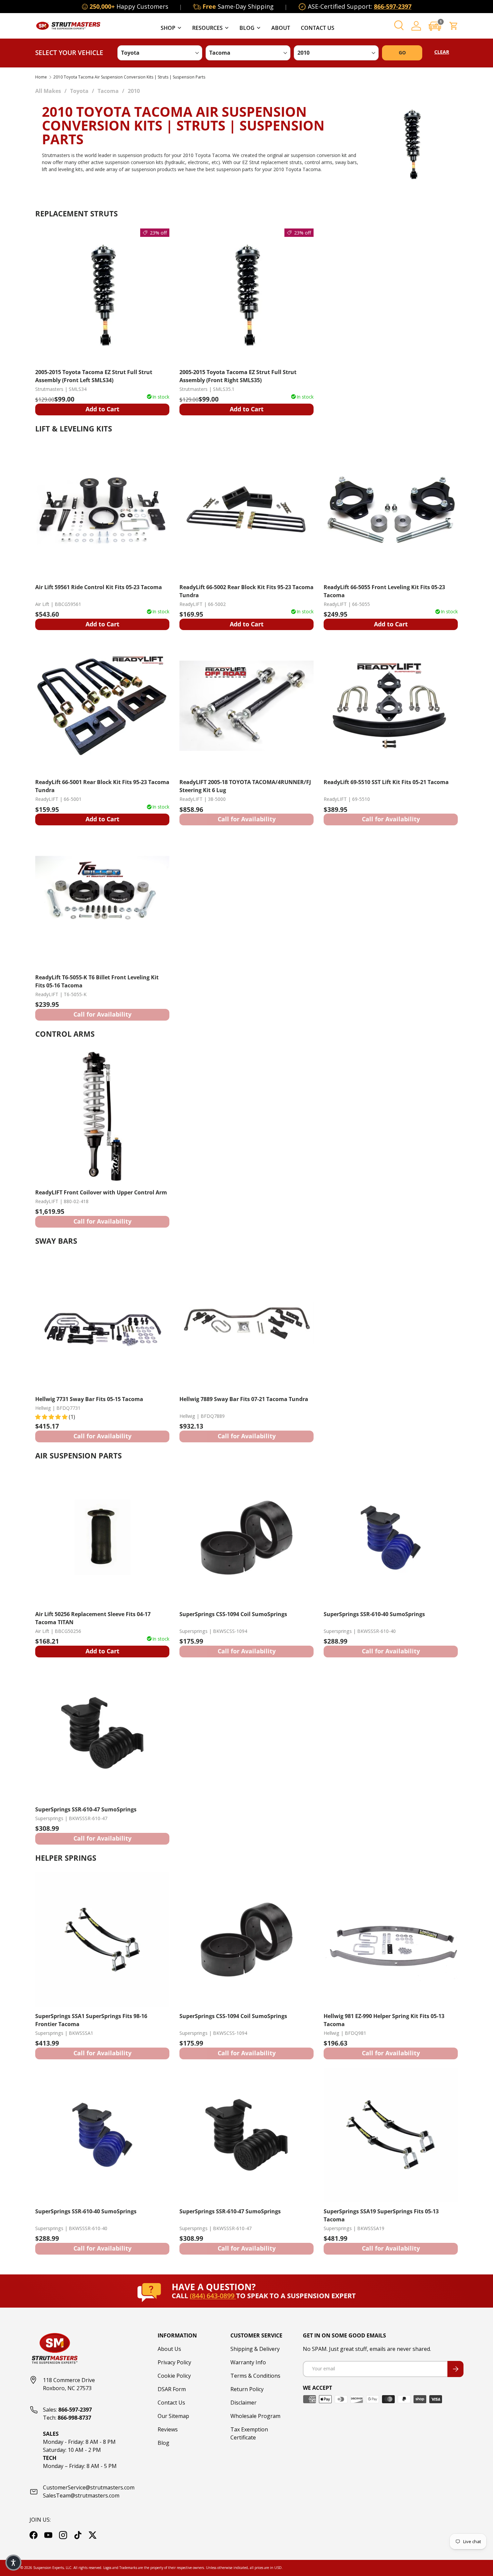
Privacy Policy (174, 2362)
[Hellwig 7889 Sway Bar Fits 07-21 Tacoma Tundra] (246, 1323)
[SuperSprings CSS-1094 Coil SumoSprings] (246, 1538)
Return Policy (247, 2389)
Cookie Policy (174, 2376)
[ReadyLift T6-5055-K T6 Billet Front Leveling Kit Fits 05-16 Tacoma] (102, 901)
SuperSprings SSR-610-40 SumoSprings (374, 1614)
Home (41, 77)
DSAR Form (172, 2389)
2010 (134, 91)
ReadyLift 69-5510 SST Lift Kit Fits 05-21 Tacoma (386, 782)
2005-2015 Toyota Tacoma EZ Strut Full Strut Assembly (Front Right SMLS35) (238, 376)
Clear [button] (442, 52)
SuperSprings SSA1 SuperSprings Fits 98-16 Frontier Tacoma (91, 2020)
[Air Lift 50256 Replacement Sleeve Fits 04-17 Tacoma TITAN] (102, 1538)
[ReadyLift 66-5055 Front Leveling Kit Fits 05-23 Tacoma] (391, 511)
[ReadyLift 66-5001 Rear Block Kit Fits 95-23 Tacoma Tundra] (102, 706)
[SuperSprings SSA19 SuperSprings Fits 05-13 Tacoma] (391, 2135)
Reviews (168, 2429)
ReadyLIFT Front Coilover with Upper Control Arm (101, 1192)
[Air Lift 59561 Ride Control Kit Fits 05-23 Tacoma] (102, 511)
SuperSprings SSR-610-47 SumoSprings (86, 1809)
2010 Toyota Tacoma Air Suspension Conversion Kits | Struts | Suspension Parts (129, 77)
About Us (169, 2349)
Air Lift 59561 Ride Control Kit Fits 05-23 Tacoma (99, 587)
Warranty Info (248, 2362)
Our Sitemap (173, 2416)
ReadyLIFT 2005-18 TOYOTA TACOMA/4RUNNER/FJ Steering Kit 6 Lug (245, 786)
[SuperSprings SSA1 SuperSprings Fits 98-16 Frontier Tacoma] (102, 1940)
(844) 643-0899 (213, 2296)
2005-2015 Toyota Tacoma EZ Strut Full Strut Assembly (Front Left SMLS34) (94, 376)
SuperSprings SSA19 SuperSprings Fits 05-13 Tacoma (381, 2215)
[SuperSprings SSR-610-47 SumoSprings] (102, 1733)
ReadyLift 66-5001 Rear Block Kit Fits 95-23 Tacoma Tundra (102, 786)
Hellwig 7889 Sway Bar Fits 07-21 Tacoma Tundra (244, 1399)
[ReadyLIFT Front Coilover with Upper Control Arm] (102, 1116)
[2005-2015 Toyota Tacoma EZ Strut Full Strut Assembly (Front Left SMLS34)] (102, 296)
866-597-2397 (393, 6)
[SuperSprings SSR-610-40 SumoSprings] (391, 1538)
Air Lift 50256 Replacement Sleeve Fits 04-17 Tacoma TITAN (93, 1618)
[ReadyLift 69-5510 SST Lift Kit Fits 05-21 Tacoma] (391, 706)
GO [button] (402, 53)
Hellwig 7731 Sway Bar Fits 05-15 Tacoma (89, 1399)
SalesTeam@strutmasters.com (81, 2495)
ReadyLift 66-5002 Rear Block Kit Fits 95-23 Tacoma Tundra (246, 591)
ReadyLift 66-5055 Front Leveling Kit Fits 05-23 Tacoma (384, 591)
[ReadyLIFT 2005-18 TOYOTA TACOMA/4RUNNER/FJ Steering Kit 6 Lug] (246, 706)
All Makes (48, 91)
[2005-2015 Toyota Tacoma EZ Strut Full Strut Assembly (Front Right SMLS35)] (246, 296)
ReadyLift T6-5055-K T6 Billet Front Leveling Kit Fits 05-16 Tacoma (97, 981)
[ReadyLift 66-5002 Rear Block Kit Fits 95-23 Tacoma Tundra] (246, 511)
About (281, 28)
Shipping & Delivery (255, 2349)
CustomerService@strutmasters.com (89, 2487)
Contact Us (318, 28)
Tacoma (108, 91)
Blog (247, 28)
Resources (207, 28)
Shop (168, 28)
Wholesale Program (255, 2416)
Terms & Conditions (255, 2376)
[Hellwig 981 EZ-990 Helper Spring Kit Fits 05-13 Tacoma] (391, 1940)
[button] (435, 26)
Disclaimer (243, 2403)
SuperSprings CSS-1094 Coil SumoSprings (233, 1614)
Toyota (79, 91)
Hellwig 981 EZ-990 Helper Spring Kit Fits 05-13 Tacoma (384, 2020)
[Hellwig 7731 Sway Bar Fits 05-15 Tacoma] (102, 1323)
